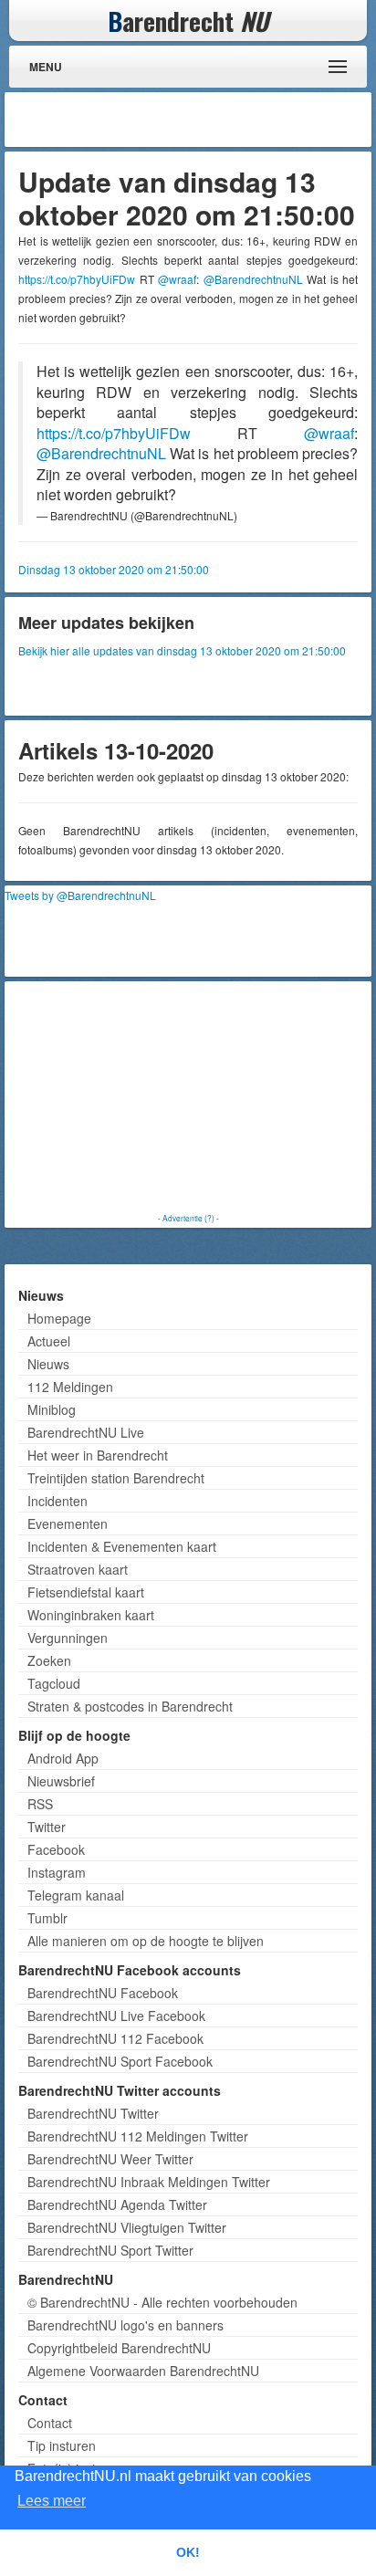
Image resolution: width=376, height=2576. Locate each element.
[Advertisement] (221, 120)
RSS (40, 1804)
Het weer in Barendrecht (98, 1455)
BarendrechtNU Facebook (103, 1993)
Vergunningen (68, 1638)
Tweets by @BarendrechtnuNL (80, 895)
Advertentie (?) (188, 1218)
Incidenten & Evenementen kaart (122, 1546)
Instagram (57, 1872)
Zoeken (49, 1660)
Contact (50, 2423)
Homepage (59, 1318)
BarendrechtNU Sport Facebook (120, 2061)
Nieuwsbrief (61, 1781)
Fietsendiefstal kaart (86, 1592)
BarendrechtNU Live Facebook (116, 2016)
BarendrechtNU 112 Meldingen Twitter (138, 2136)
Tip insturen (62, 2445)
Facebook (56, 1849)
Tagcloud (54, 1683)
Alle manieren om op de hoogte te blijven (146, 1941)
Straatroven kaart (78, 1569)
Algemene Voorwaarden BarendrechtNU (143, 2371)
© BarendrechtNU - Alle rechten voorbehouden (162, 2302)
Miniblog (52, 1409)
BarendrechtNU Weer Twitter (110, 2159)
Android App (63, 1758)
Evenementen (68, 1524)
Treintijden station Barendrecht (116, 1478)
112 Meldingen (70, 1387)
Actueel (49, 1341)
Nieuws (48, 1364)
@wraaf (177, 279)
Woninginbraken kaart (91, 1615)
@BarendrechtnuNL (253, 279)
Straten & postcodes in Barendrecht (130, 1706)
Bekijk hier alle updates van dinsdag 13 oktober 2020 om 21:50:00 (182, 650)
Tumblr (47, 1918)
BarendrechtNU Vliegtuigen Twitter (127, 2227)
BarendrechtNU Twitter (93, 2113)
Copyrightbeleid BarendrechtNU (119, 2348)
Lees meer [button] (52, 2501)
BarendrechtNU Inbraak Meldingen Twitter (149, 2182)
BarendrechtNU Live (86, 1432)
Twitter (47, 1827)
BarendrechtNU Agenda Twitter (117, 2204)
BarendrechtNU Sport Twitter (110, 2250)
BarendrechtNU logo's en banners (125, 2325)
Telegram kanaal (76, 1895)
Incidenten (57, 1501)
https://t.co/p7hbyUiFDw (77, 279)
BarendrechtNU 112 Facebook (115, 2038)
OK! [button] (188, 2552)
